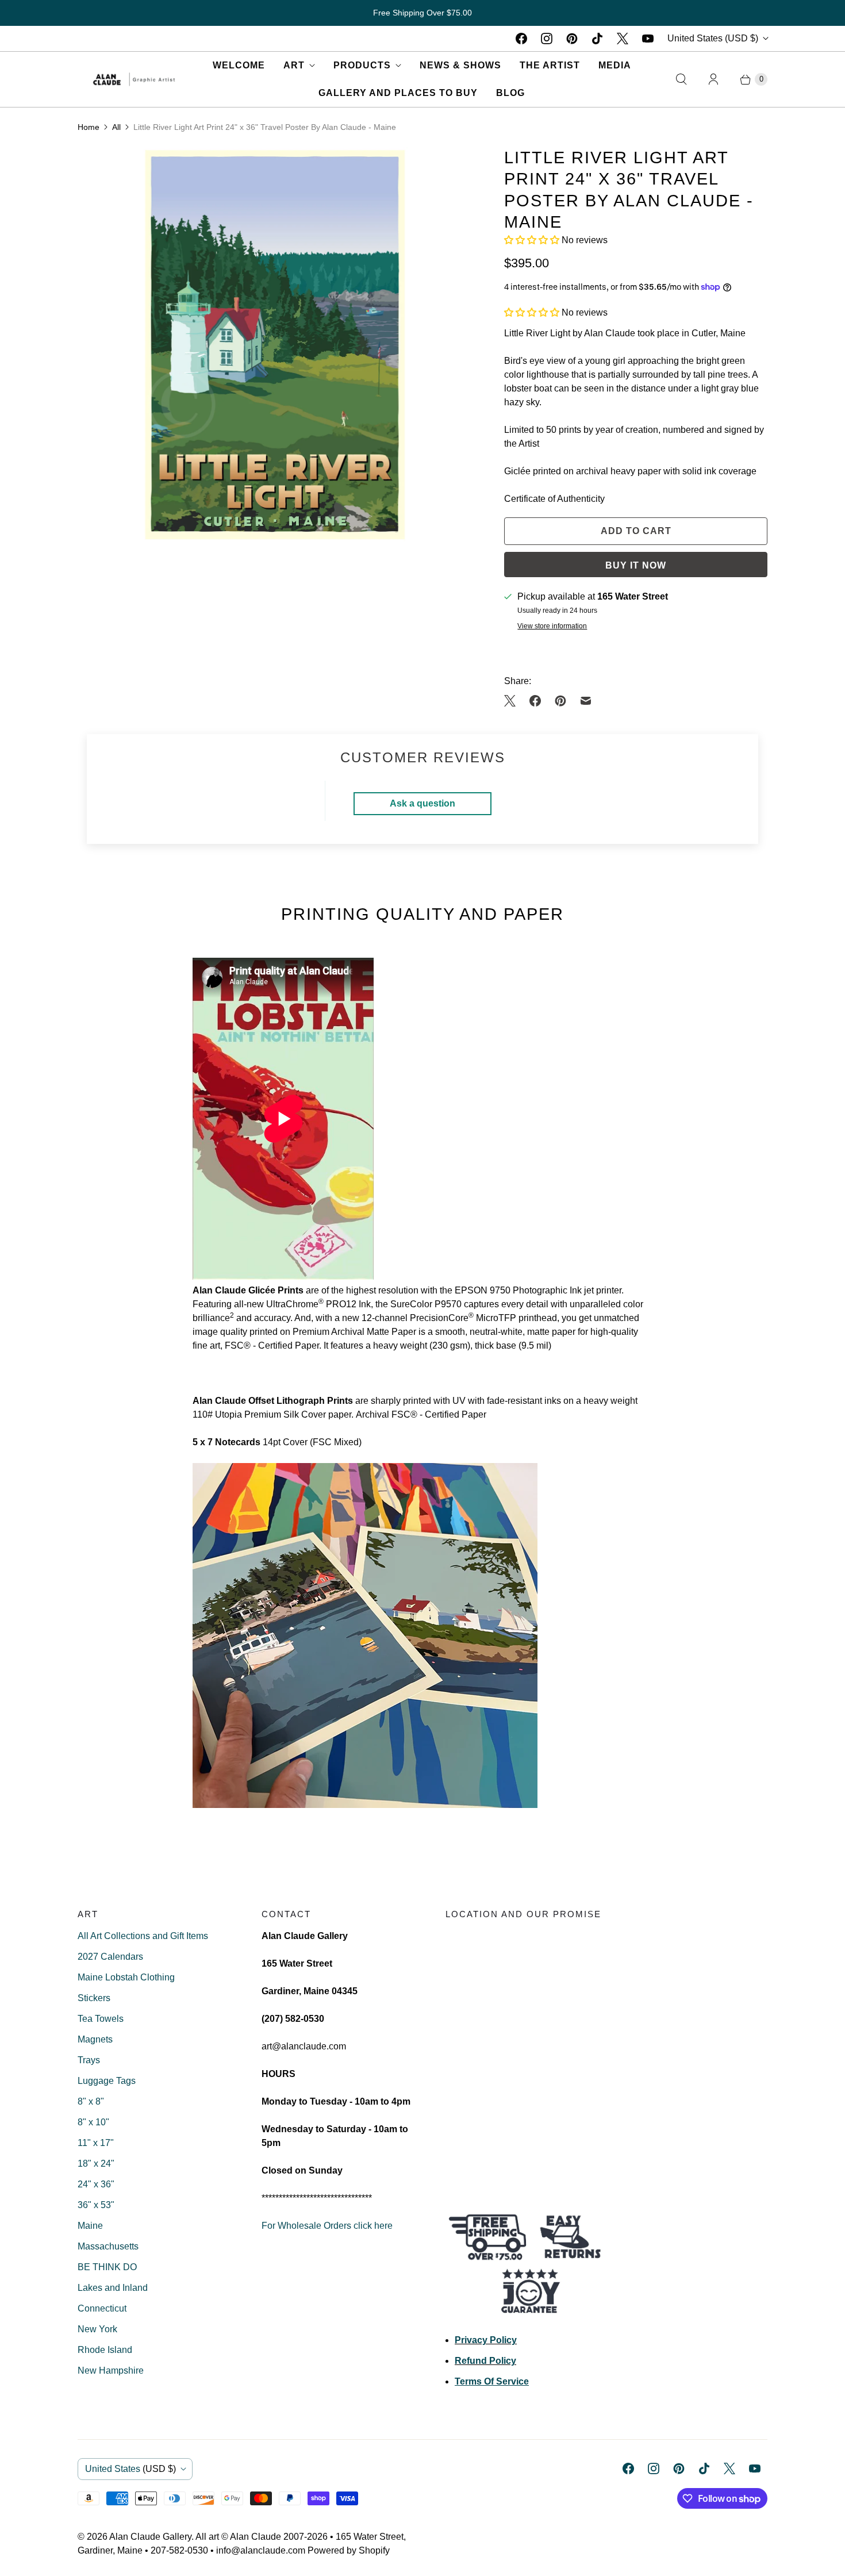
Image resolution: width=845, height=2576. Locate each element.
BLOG (510, 93)
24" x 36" (96, 2184)
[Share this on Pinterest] (560, 701)
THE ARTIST (550, 65)
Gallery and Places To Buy (398, 93)
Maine (90, 2226)
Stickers (94, 1998)
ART (294, 65)
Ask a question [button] (422, 803)
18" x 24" (96, 2164)
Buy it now (636, 565)
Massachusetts (108, 2246)
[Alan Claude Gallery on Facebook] (521, 39)
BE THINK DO (107, 2267)
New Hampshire (111, 2370)
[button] (533, 240)
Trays (89, 2060)
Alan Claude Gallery (150, 2537)
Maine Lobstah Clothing (126, 1977)
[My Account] (713, 79)
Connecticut (102, 2308)
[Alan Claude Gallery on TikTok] (597, 39)
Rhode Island (105, 2350)
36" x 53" (96, 2205)
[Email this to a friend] (586, 701)
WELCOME (239, 65)
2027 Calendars (110, 1957)
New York (97, 2329)
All (116, 127)
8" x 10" (93, 2122)
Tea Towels (101, 2019)
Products (362, 65)
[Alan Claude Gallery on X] (623, 39)
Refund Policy (485, 2361)
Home (89, 127)
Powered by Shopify (349, 2550)
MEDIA (615, 65)
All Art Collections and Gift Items (143, 1936)
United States (713, 38)
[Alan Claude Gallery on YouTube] (648, 39)
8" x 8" (91, 2101)
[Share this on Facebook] (535, 701)
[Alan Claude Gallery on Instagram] (547, 39)
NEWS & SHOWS (460, 65)
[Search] (681, 79)
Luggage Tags (107, 2081)
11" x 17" (96, 2143)
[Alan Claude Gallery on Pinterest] (572, 39)
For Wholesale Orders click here (327, 2226)
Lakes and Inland (113, 2288)
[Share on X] (513, 701)
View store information (552, 626)
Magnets (95, 2039)
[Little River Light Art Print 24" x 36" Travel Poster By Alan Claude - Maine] (275, 344)
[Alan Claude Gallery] (134, 79)
